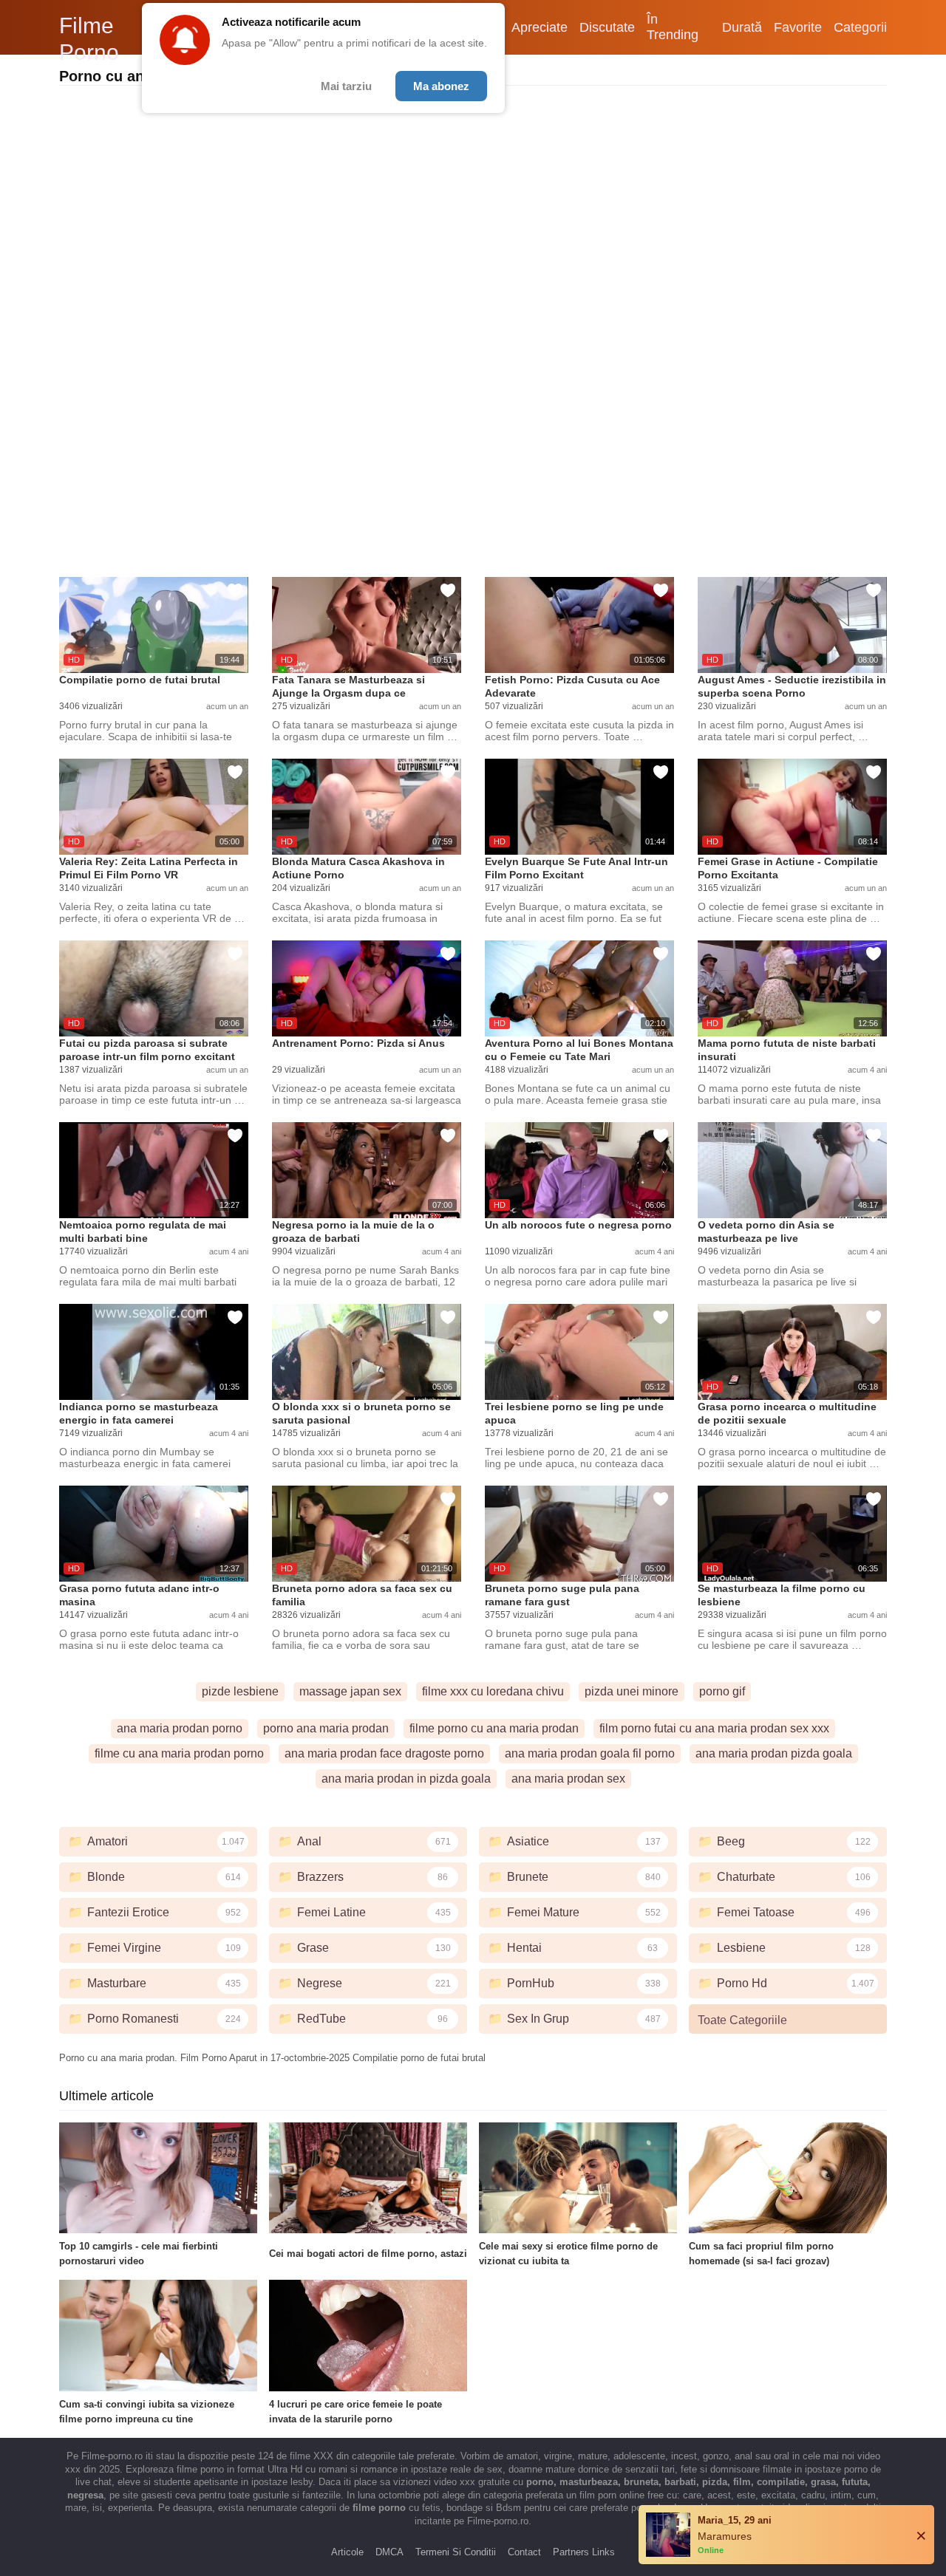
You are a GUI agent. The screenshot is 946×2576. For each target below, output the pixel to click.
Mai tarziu (346, 86)
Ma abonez (441, 86)
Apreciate (540, 27)
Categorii (860, 27)
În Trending (673, 27)
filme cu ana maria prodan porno (179, 1753)
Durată (742, 27)
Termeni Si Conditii (456, 2552)
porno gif (722, 1691)
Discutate (607, 27)
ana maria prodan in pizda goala (406, 1779)
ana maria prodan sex (568, 1779)
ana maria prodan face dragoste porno (384, 1753)
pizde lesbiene (240, 1691)
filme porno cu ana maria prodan (494, 1728)
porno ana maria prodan (326, 1728)
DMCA (389, 2552)
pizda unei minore (632, 1691)
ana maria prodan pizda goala (774, 1753)
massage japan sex (350, 1691)
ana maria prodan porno (180, 1728)
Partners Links (584, 2552)
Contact (524, 2552)
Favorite (798, 27)
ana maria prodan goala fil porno (590, 1753)
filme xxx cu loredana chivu (493, 1691)
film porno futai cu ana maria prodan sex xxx (714, 1728)
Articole (347, 2552)
